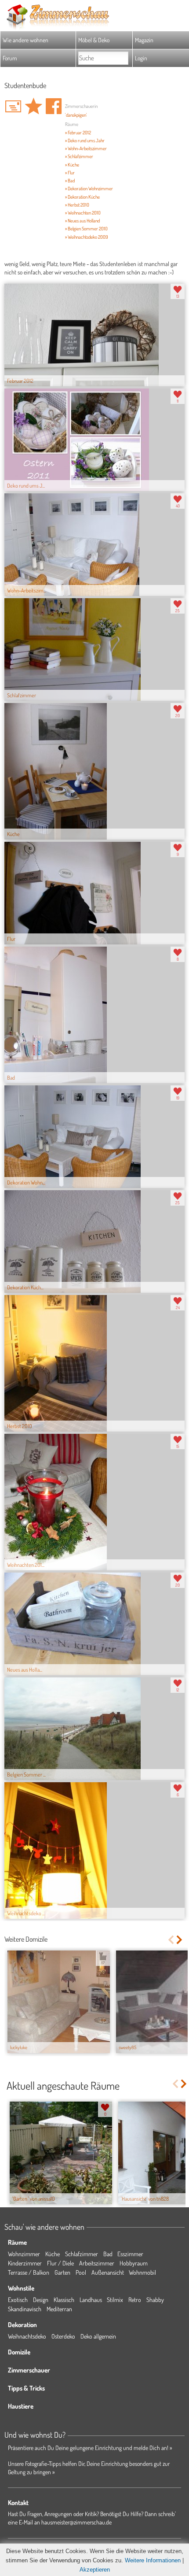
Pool (81, 2272)
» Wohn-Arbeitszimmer (86, 148)
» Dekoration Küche (82, 197)
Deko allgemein (98, 2336)
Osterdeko (63, 2336)
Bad (108, 2254)
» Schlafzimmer (79, 156)
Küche (53, 2254)
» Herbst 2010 (77, 205)
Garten (62, 2272)
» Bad (70, 181)
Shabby (155, 2300)
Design (41, 2300)
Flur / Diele (60, 2263)
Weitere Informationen (153, 2560)
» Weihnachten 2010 (83, 213)
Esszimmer (130, 2254)
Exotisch (18, 2300)
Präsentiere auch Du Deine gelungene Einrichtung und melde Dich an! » (90, 2448)
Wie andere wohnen (25, 40)
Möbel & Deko (94, 40)
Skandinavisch (25, 2309)
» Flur (70, 173)
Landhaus (91, 2300)
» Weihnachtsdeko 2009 (87, 237)
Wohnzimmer (24, 2254)
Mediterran (59, 2309)
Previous (171, 1940)
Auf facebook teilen (54, 106)
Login (141, 58)
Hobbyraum (134, 2263)
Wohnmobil (142, 2272)
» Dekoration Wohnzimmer (89, 189)
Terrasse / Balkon (29, 2272)
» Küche (72, 165)
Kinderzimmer (25, 2263)
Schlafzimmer (82, 2254)
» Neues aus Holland (82, 221)
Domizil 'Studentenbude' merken (33, 106)
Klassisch (64, 2300)
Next (180, 1940)
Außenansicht (108, 2272)
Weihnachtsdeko (27, 2336)
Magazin (144, 40)
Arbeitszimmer (97, 2263)
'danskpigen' (76, 115)
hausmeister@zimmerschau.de (76, 2522)
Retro (135, 2300)
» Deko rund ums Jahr (85, 141)
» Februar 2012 (78, 133)
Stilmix (115, 2300)
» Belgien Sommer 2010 (86, 229)
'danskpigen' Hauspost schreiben (13, 106)
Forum (10, 58)
